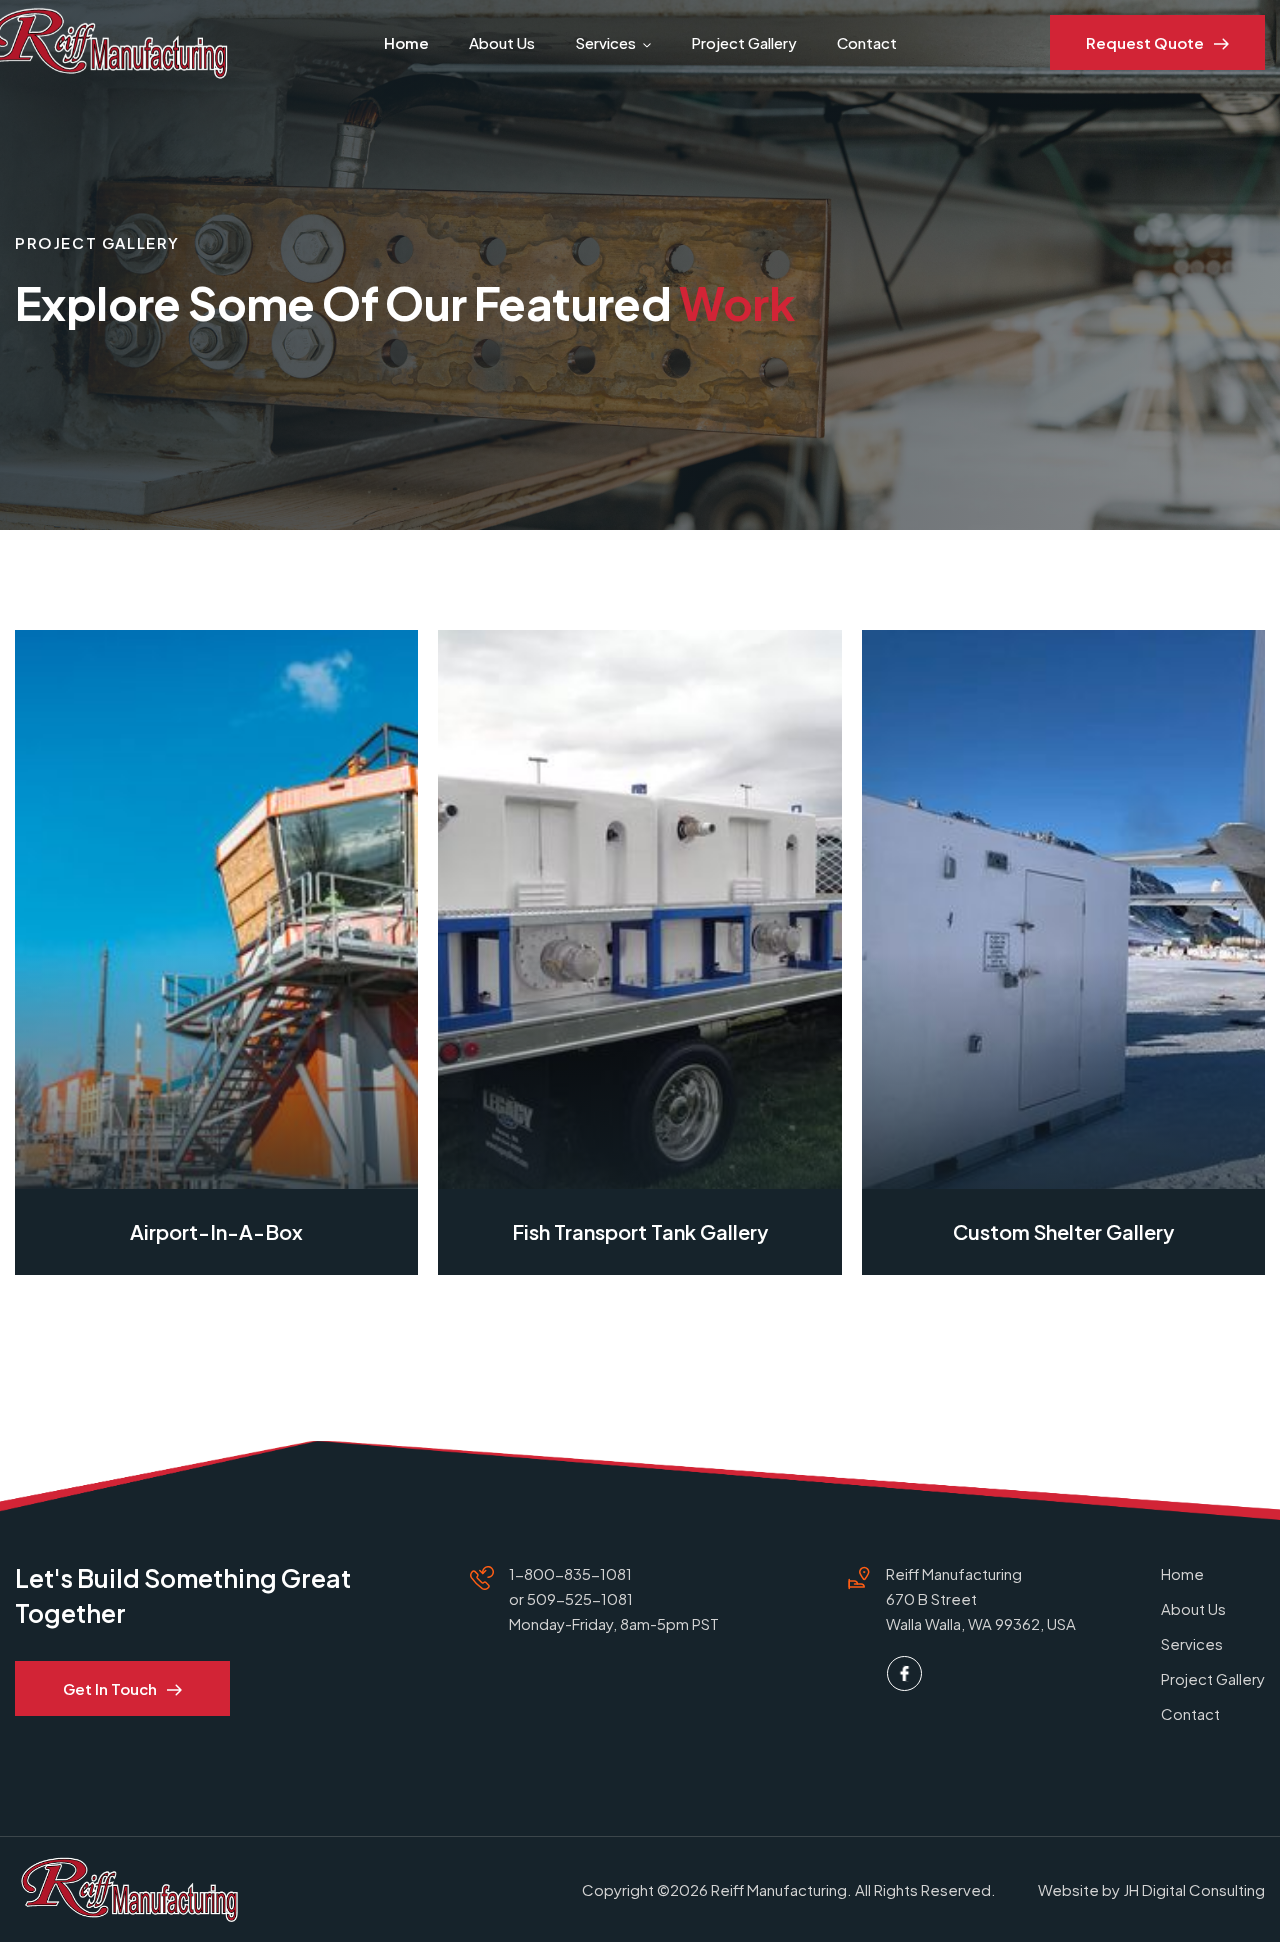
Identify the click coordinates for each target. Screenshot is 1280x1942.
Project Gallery (744, 42)
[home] (110, 42)
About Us (502, 42)
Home (406, 42)
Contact (867, 42)
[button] (406, 42)
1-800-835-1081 (570, 1573)
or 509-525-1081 (571, 1598)
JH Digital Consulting (1194, 1889)
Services (605, 42)
